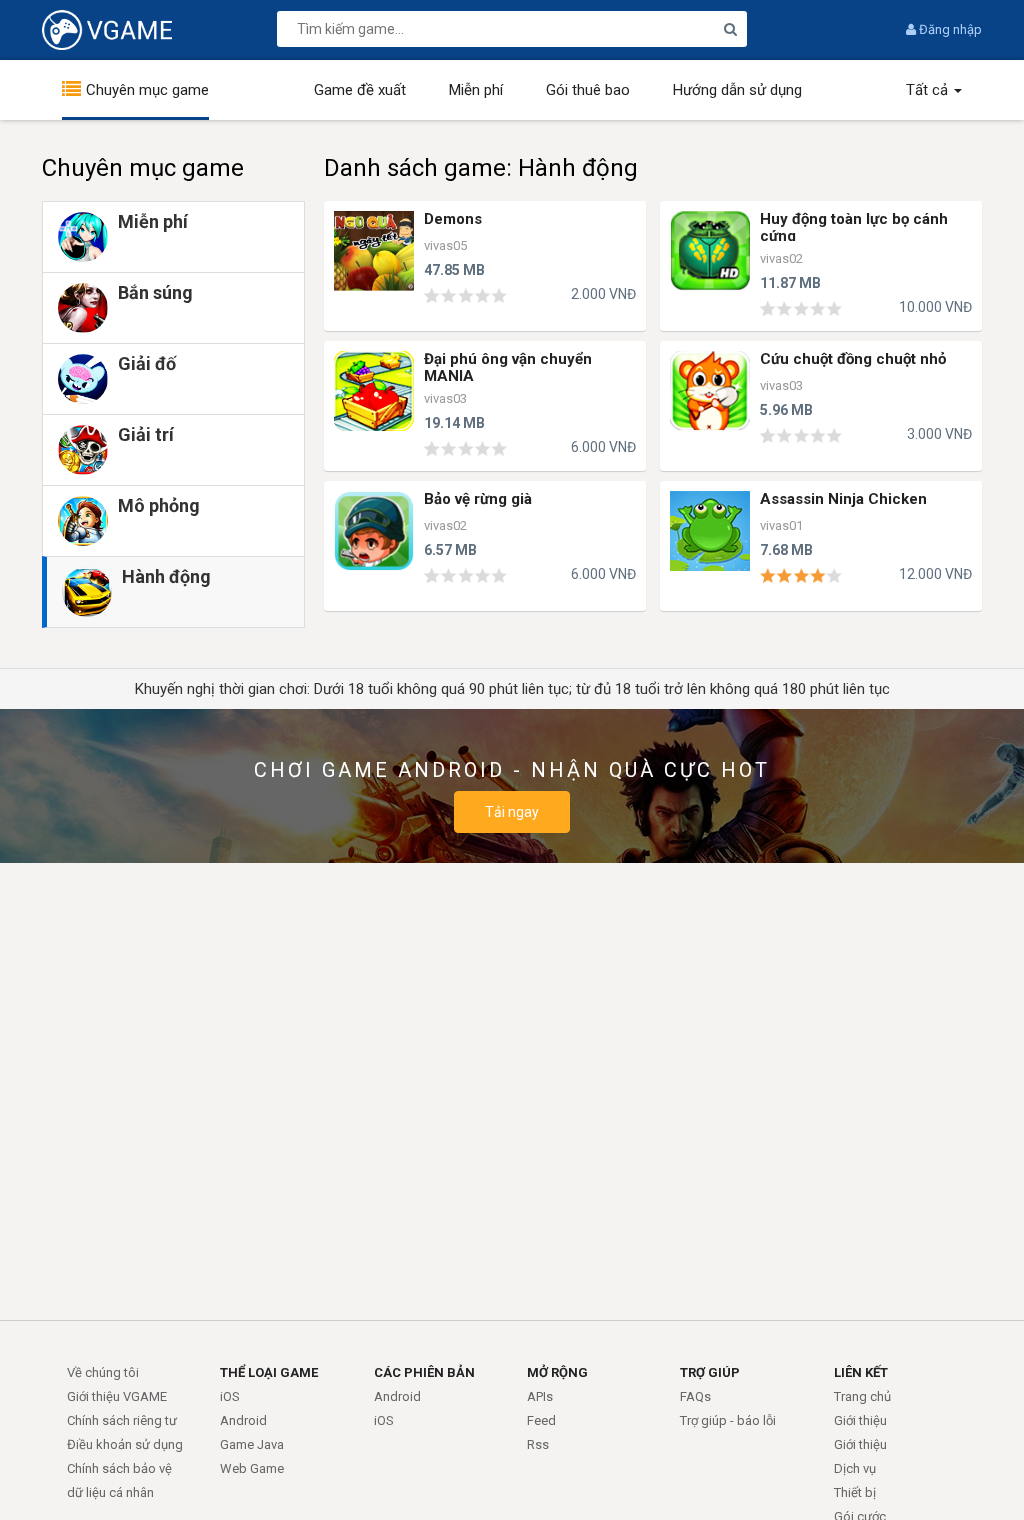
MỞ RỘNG (557, 1372)
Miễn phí (476, 90)
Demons (453, 219)
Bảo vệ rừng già (478, 499)
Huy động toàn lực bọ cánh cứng (854, 227)
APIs (540, 1396)
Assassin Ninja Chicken (843, 499)
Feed (541, 1420)
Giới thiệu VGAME (117, 1396)
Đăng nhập (949, 29)
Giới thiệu (860, 1420)
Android (243, 1420)
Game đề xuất (360, 90)
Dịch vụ (855, 1468)
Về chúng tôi (103, 1372)
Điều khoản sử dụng (125, 1444)
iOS (230, 1396)
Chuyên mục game (147, 90)
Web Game (252, 1468)
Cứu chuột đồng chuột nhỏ (853, 359)
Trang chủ (862, 1396)
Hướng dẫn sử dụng (737, 90)
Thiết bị (855, 1492)
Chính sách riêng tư (122, 1420)
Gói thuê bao (588, 90)
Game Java (252, 1444)
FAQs (695, 1396)
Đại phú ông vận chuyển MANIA (508, 367)
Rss (538, 1444)
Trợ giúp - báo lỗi (728, 1420)
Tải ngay (512, 812)
